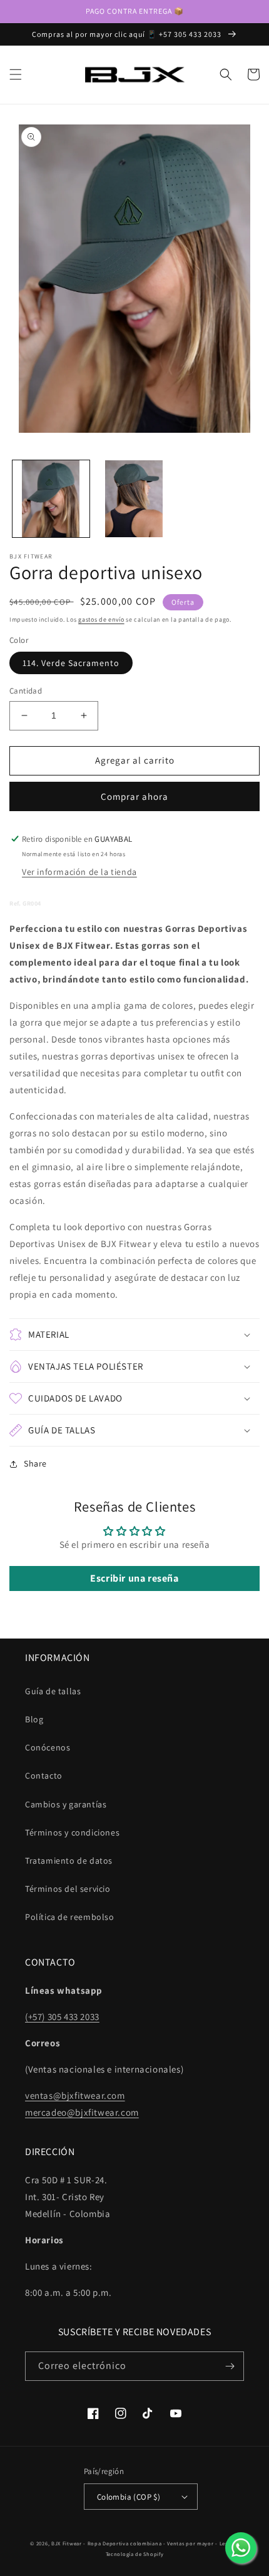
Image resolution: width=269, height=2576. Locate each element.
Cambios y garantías (66, 1804)
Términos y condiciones (72, 1832)
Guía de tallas (53, 1691)
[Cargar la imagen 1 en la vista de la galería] (51, 499)
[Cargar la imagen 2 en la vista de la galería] (134, 499)
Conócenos (48, 1747)
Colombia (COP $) (129, 2497)
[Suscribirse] (230, 2366)
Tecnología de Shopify (135, 2554)
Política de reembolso (70, 1917)
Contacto (44, 1775)
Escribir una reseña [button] (134, 1578)
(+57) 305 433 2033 (62, 2017)
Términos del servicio (68, 1889)
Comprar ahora (134, 796)
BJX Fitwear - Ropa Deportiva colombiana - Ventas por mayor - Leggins (145, 2543)
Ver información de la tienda (79, 872)
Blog (34, 1719)
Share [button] (35, 1463)
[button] (16, 74)
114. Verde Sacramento (71, 663)
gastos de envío (101, 619)
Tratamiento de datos (69, 1861)
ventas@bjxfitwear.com (75, 2095)
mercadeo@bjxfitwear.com (82, 2112)
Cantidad (26, 691)
